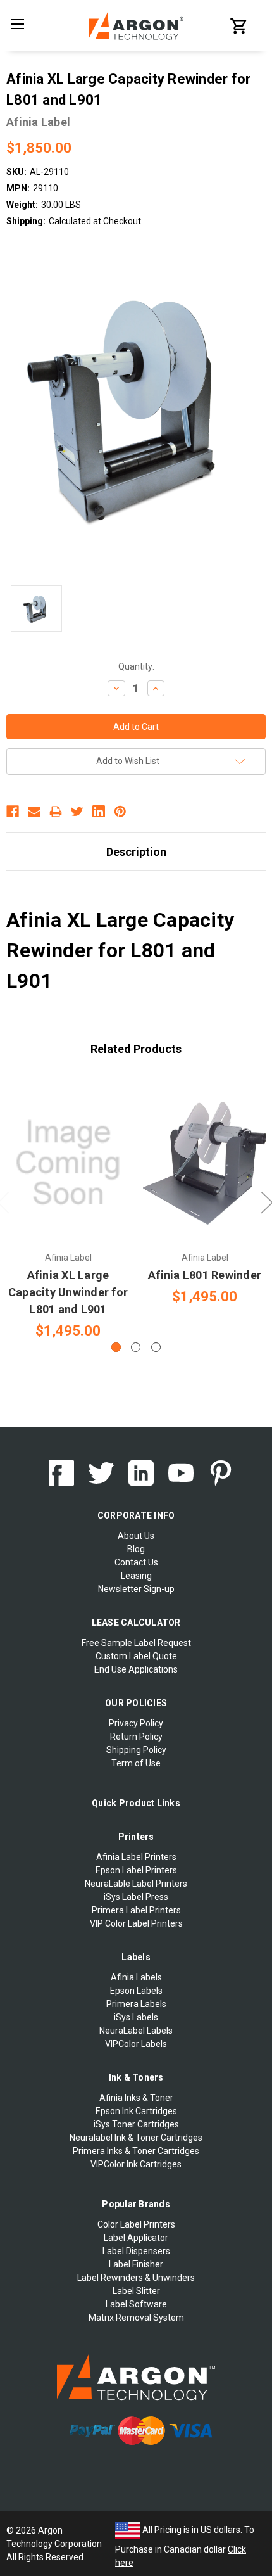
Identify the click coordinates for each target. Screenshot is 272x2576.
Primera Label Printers (136, 1910)
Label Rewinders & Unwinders (136, 2278)
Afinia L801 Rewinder (205, 1275)
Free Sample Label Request (136, 1643)
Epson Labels (136, 1991)
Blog (136, 1549)
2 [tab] (136, 1347)
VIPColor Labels (136, 2044)
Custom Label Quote (136, 1656)
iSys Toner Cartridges (136, 2124)
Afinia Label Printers (136, 1857)
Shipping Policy (136, 1750)
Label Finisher (136, 2264)
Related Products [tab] (136, 1049)
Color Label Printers (136, 2224)
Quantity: (136, 666)
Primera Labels (136, 2004)
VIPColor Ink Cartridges (136, 2164)
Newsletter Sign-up (136, 1589)
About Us (136, 1536)
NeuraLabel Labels (136, 2031)
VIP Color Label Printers (136, 1923)
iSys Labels (136, 2017)
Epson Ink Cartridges (136, 2111)
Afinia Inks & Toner (136, 2098)
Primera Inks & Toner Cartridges (136, 2151)
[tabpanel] (68, 1211)
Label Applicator (136, 2238)
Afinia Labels (136, 1977)
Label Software (136, 2304)
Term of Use (136, 1763)
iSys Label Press (136, 1897)
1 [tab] (116, 1347)
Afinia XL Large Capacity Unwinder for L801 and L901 (68, 1292)
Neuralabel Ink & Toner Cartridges (136, 2138)
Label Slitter (136, 2291)
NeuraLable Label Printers (136, 1884)
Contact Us (136, 1562)
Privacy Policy (136, 1723)
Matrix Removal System (136, 2318)
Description (136, 852)
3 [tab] (156, 1347)
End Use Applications (136, 1669)
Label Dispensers (136, 2251)
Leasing (136, 1576)
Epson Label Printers (136, 1870)
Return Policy (136, 1737)
